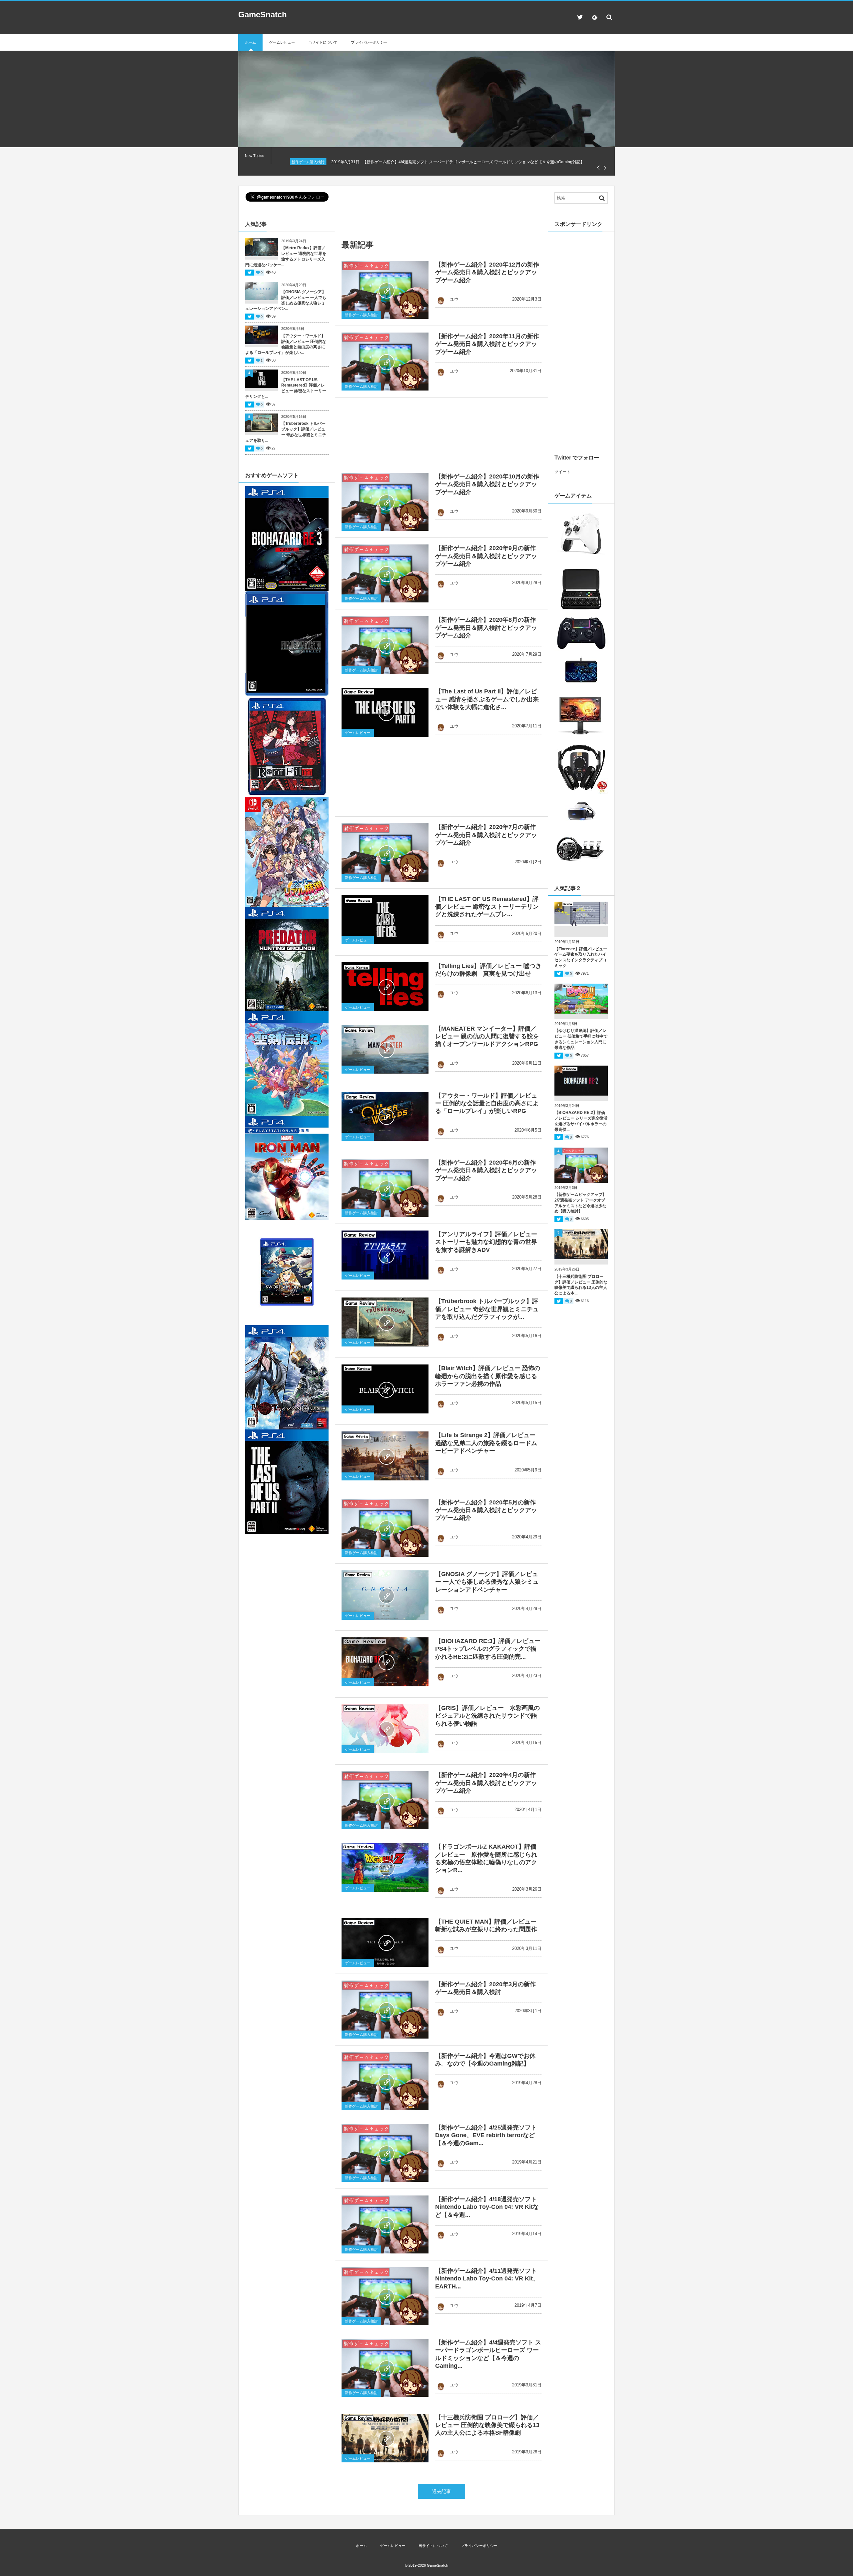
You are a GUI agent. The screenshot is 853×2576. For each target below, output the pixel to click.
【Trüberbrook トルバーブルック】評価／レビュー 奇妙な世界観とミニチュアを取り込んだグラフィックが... (487, 1309)
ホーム (250, 42)
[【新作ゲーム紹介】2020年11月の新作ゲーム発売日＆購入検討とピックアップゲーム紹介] (385, 362)
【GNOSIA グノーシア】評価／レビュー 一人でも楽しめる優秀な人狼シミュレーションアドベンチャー (487, 1582)
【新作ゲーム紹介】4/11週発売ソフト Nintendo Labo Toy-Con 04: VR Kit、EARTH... (487, 2279)
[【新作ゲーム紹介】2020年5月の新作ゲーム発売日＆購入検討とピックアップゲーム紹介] (385, 1528)
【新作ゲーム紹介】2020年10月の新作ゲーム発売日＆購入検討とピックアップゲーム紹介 (487, 484)
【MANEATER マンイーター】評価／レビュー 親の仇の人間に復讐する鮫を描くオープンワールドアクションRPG (487, 1036)
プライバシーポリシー (369, 42)
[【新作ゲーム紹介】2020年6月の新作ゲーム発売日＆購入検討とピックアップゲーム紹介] (385, 1188)
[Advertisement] (443, 207)
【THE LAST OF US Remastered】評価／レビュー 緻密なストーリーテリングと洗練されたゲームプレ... (487, 907)
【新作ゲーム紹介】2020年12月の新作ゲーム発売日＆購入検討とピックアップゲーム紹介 (487, 272)
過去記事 (441, 2491)
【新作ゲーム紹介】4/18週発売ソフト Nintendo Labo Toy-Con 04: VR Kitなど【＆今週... (487, 2207)
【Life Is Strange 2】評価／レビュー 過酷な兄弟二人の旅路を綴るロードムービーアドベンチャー (486, 1443)
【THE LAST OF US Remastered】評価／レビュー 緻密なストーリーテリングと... (286, 388)
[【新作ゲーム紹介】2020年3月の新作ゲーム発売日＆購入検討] (385, 2010)
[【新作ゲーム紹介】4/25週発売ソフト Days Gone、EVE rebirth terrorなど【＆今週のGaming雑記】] (385, 2153)
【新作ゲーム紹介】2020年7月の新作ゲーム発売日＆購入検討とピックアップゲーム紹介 (486, 835)
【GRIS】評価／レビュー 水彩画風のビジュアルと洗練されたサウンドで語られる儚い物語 (487, 1716)
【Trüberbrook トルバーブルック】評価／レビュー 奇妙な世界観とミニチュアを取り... (286, 432)
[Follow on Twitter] (580, 17)
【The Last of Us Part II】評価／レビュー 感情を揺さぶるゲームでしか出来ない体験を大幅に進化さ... (487, 699)
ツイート (562, 472)
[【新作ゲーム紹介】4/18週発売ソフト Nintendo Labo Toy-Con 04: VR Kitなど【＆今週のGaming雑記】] (385, 2224)
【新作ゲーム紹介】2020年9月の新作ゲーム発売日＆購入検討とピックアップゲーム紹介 (486, 556)
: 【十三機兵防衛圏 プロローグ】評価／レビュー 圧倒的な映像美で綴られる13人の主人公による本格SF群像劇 (454, 162)
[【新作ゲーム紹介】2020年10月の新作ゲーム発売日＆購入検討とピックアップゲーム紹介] (385, 502)
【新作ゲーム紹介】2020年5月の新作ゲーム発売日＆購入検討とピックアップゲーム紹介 (486, 1510)
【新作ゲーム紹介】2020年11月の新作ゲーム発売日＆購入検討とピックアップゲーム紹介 (487, 344)
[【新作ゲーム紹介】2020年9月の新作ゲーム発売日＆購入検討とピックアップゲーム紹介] (385, 573)
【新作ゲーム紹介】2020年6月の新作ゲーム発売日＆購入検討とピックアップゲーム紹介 (486, 1170)
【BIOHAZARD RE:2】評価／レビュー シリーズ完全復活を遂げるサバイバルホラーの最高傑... (581, 1121)
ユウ (454, 299)
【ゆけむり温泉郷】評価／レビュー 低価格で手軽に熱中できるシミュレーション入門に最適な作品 (581, 1039)
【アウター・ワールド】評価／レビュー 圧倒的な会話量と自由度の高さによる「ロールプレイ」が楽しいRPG (487, 1103)
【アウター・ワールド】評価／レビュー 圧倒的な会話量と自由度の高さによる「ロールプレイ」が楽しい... (286, 344)
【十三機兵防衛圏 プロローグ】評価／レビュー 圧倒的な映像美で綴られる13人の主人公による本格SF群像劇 (487, 2425)
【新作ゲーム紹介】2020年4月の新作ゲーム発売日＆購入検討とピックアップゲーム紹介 (486, 1783)
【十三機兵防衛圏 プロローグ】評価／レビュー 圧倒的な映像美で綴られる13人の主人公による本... (581, 1285)
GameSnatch (263, 14)
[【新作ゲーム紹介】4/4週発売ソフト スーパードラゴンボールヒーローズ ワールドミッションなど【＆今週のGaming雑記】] (385, 2368)
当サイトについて (323, 42)
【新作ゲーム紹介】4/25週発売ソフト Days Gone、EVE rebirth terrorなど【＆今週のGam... (486, 2135)
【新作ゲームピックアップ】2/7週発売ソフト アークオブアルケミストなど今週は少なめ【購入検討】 (580, 1203)
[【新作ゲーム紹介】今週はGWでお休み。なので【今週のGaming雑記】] (385, 2081)
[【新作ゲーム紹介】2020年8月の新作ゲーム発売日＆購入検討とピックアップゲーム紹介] (385, 645)
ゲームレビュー (282, 42)
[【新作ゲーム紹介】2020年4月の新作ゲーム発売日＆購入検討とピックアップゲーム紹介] (385, 1800)
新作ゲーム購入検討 (361, 315)
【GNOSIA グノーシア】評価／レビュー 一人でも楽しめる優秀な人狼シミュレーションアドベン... (286, 300)
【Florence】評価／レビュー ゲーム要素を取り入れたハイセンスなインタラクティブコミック (581, 957)
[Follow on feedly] (594, 17)
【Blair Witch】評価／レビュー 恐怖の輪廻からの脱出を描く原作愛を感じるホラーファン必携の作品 (488, 1376)
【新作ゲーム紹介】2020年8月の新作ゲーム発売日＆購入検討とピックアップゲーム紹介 (486, 628)
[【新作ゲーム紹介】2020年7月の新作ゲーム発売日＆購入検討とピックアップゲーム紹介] (385, 852)
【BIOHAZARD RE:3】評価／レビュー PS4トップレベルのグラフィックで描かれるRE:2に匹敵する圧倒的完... (491, 1649)
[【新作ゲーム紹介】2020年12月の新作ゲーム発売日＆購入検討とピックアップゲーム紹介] (385, 290)
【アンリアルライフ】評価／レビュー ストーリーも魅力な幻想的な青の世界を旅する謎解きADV (486, 1242)
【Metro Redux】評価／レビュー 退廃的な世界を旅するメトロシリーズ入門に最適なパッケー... (286, 256)
